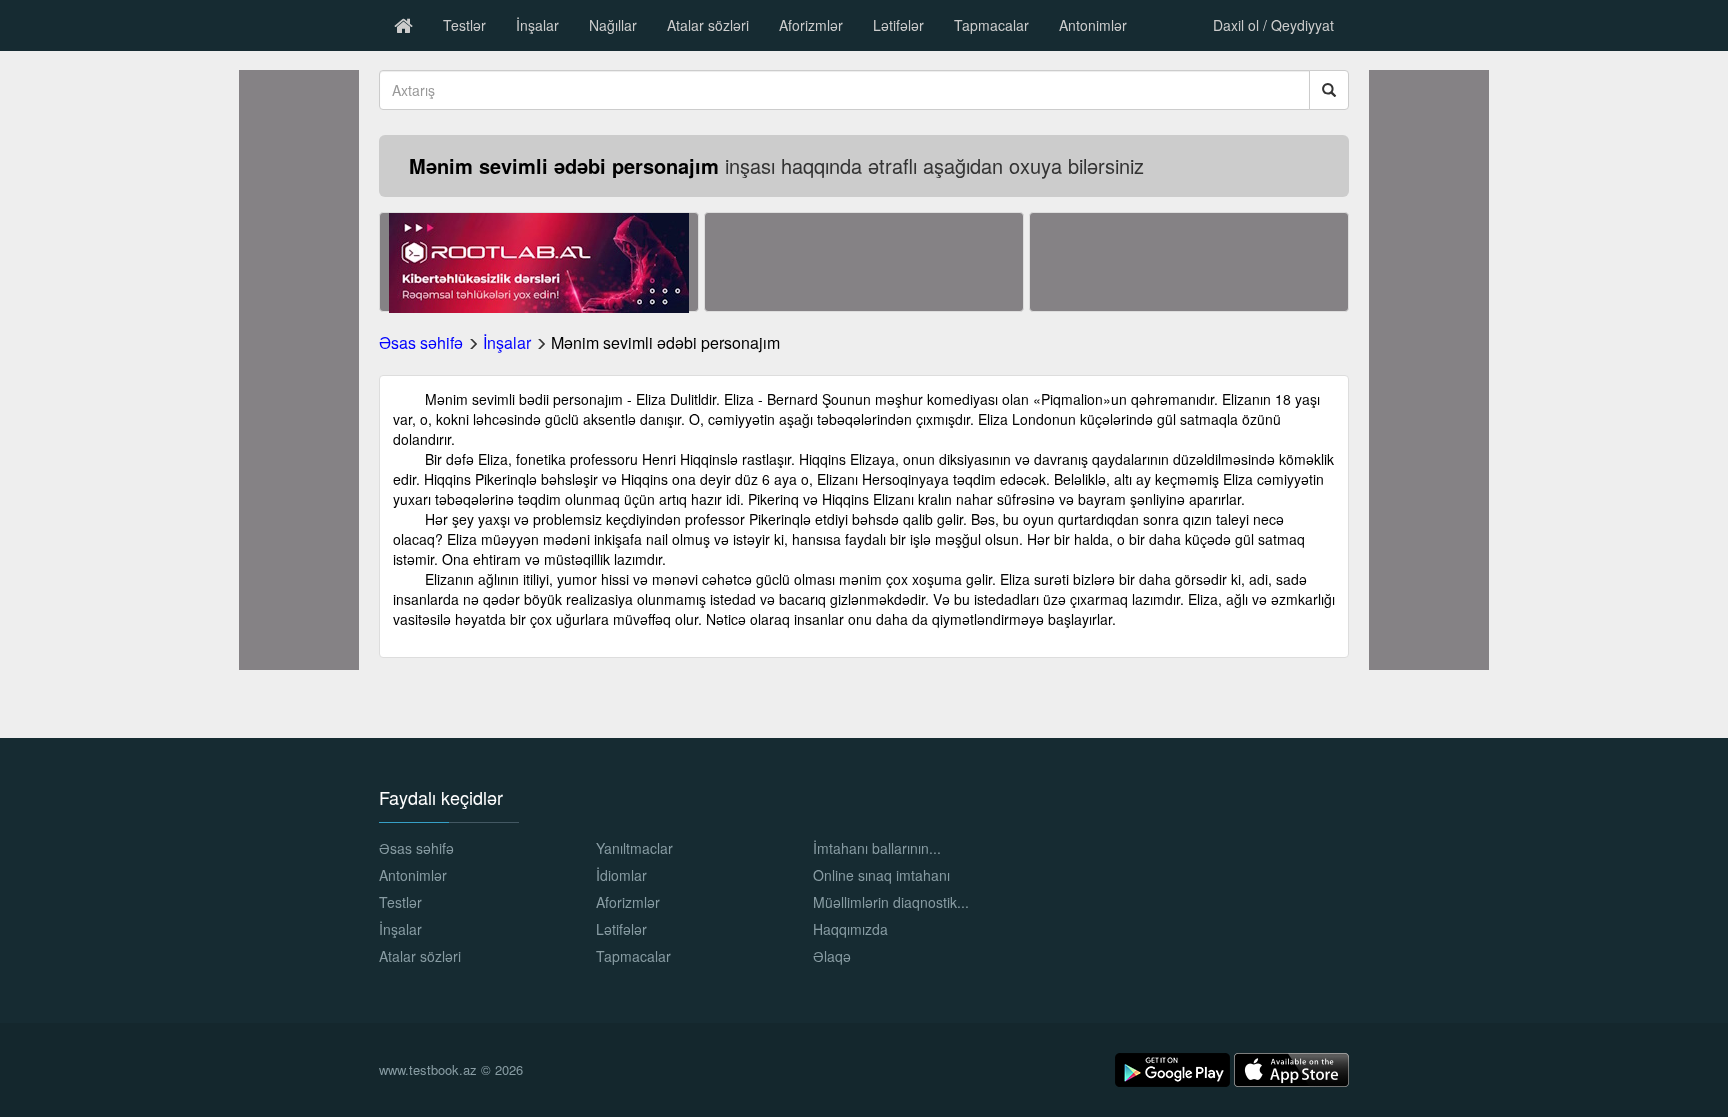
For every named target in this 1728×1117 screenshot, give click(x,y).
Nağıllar (613, 25)
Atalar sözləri (708, 25)
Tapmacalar (991, 25)
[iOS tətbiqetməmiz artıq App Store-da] (1291, 1067)
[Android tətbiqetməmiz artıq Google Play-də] (1174, 1067)
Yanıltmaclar (634, 848)
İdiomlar (621, 875)
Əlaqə (832, 956)
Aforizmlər (811, 25)
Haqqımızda (850, 929)
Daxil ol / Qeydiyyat (1273, 25)
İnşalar (537, 25)
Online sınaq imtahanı (881, 875)
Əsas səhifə (421, 342)
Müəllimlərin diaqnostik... (891, 902)
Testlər (464, 25)
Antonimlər (1093, 25)
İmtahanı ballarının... (877, 848)
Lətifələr (898, 25)
